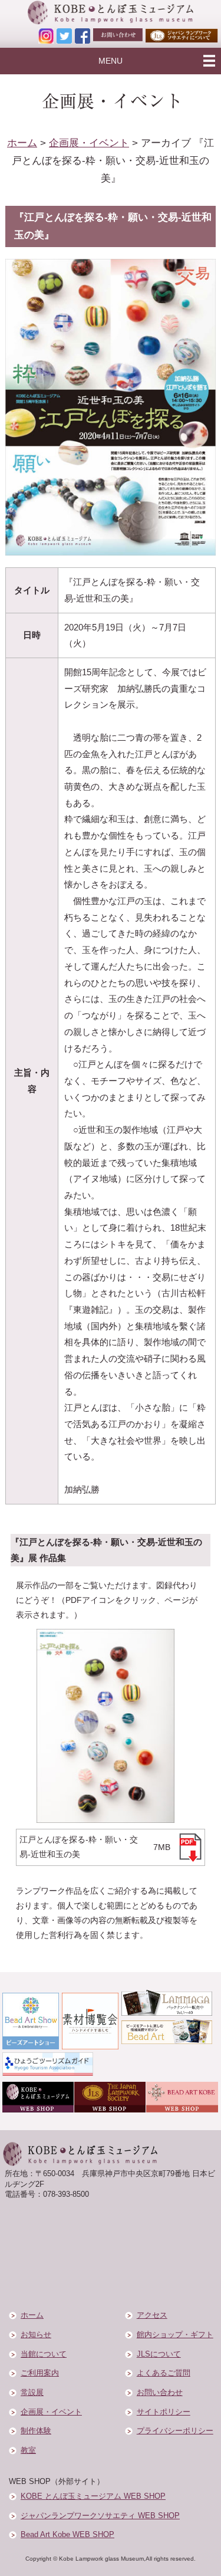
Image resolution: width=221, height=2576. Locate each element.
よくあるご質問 (164, 2373)
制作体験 (36, 2431)
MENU (111, 61)
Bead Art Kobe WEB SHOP (67, 2535)
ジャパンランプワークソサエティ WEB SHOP (100, 2516)
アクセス (152, 2315)
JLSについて (159, 2354)
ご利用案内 (40, 2373)
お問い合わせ (160, 2393)
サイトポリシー (164, 2412)
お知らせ (36, 2335)
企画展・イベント (89, 143)
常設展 (32, 2393)
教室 (28, 2450)
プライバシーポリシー (175, 2431)
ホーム (22, 143)
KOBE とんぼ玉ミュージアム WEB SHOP (93, 2496)
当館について (44, 2354)
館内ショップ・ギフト (175, 2335)
